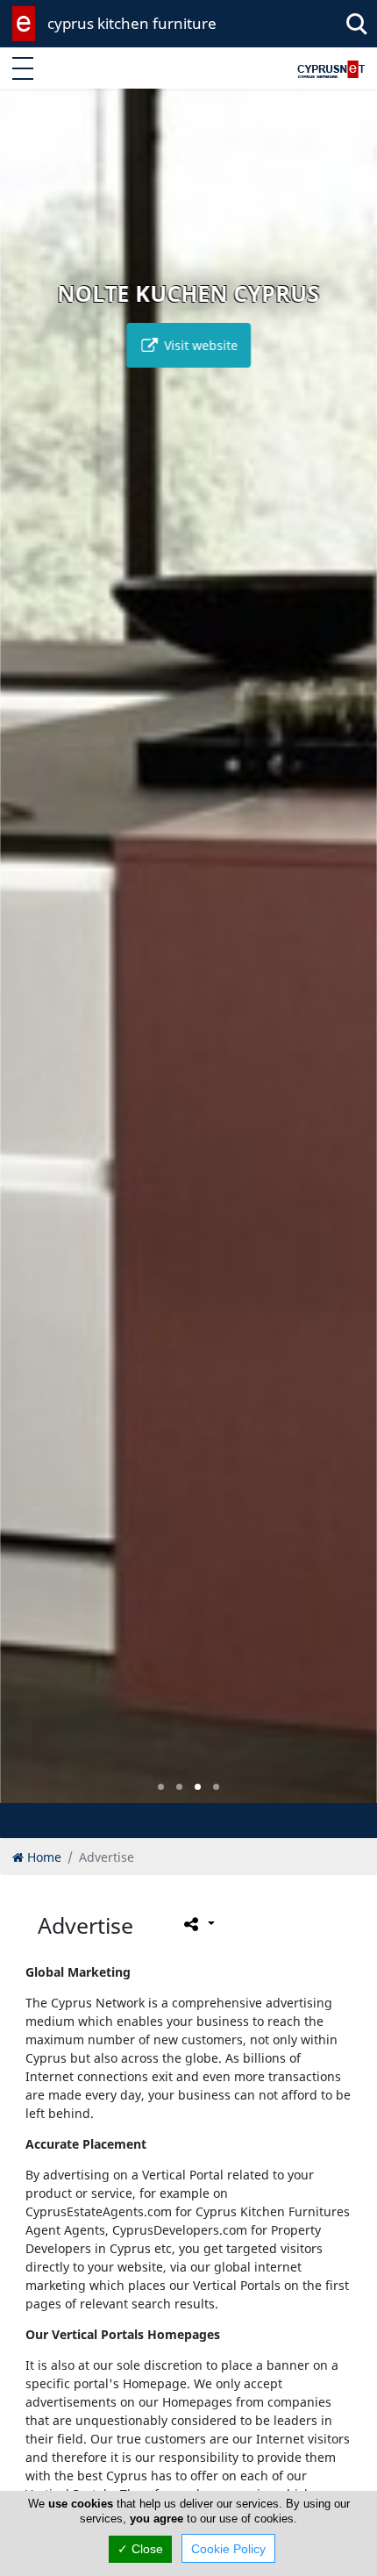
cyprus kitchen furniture (132, 23)
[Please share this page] (198, 1924)
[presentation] (30, 958)
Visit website (199, 345)
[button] (161, 1787)
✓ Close (140, 2549)
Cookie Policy (228, 2549)
